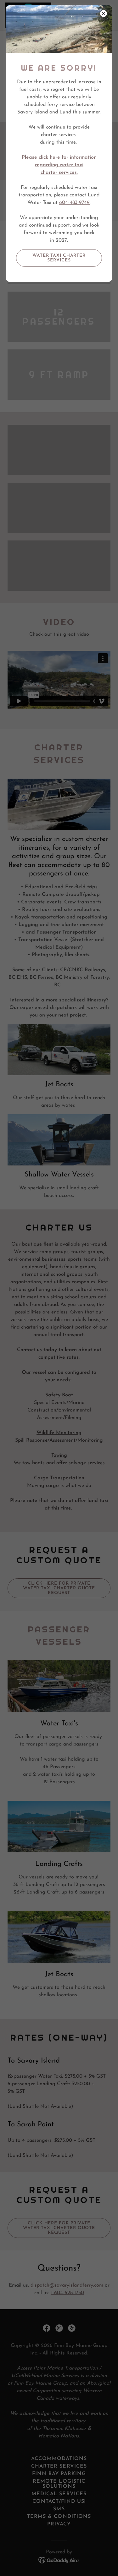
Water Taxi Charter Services (59, 258)
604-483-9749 (74, 203)
